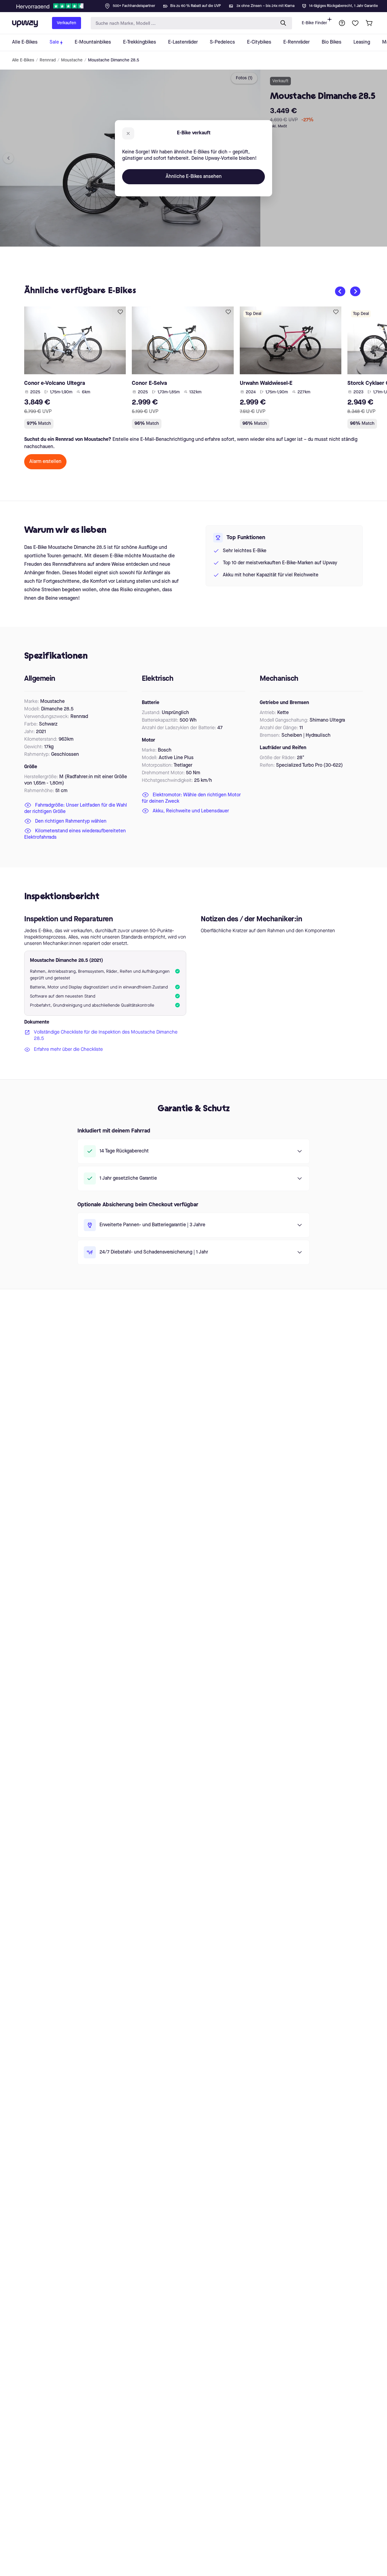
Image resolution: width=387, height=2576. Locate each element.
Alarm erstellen (45, 462)
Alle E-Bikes (23, 60)
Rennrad (48, 60)
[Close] (198, 4)
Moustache (72, 60)
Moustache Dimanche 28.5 (114, 60)
